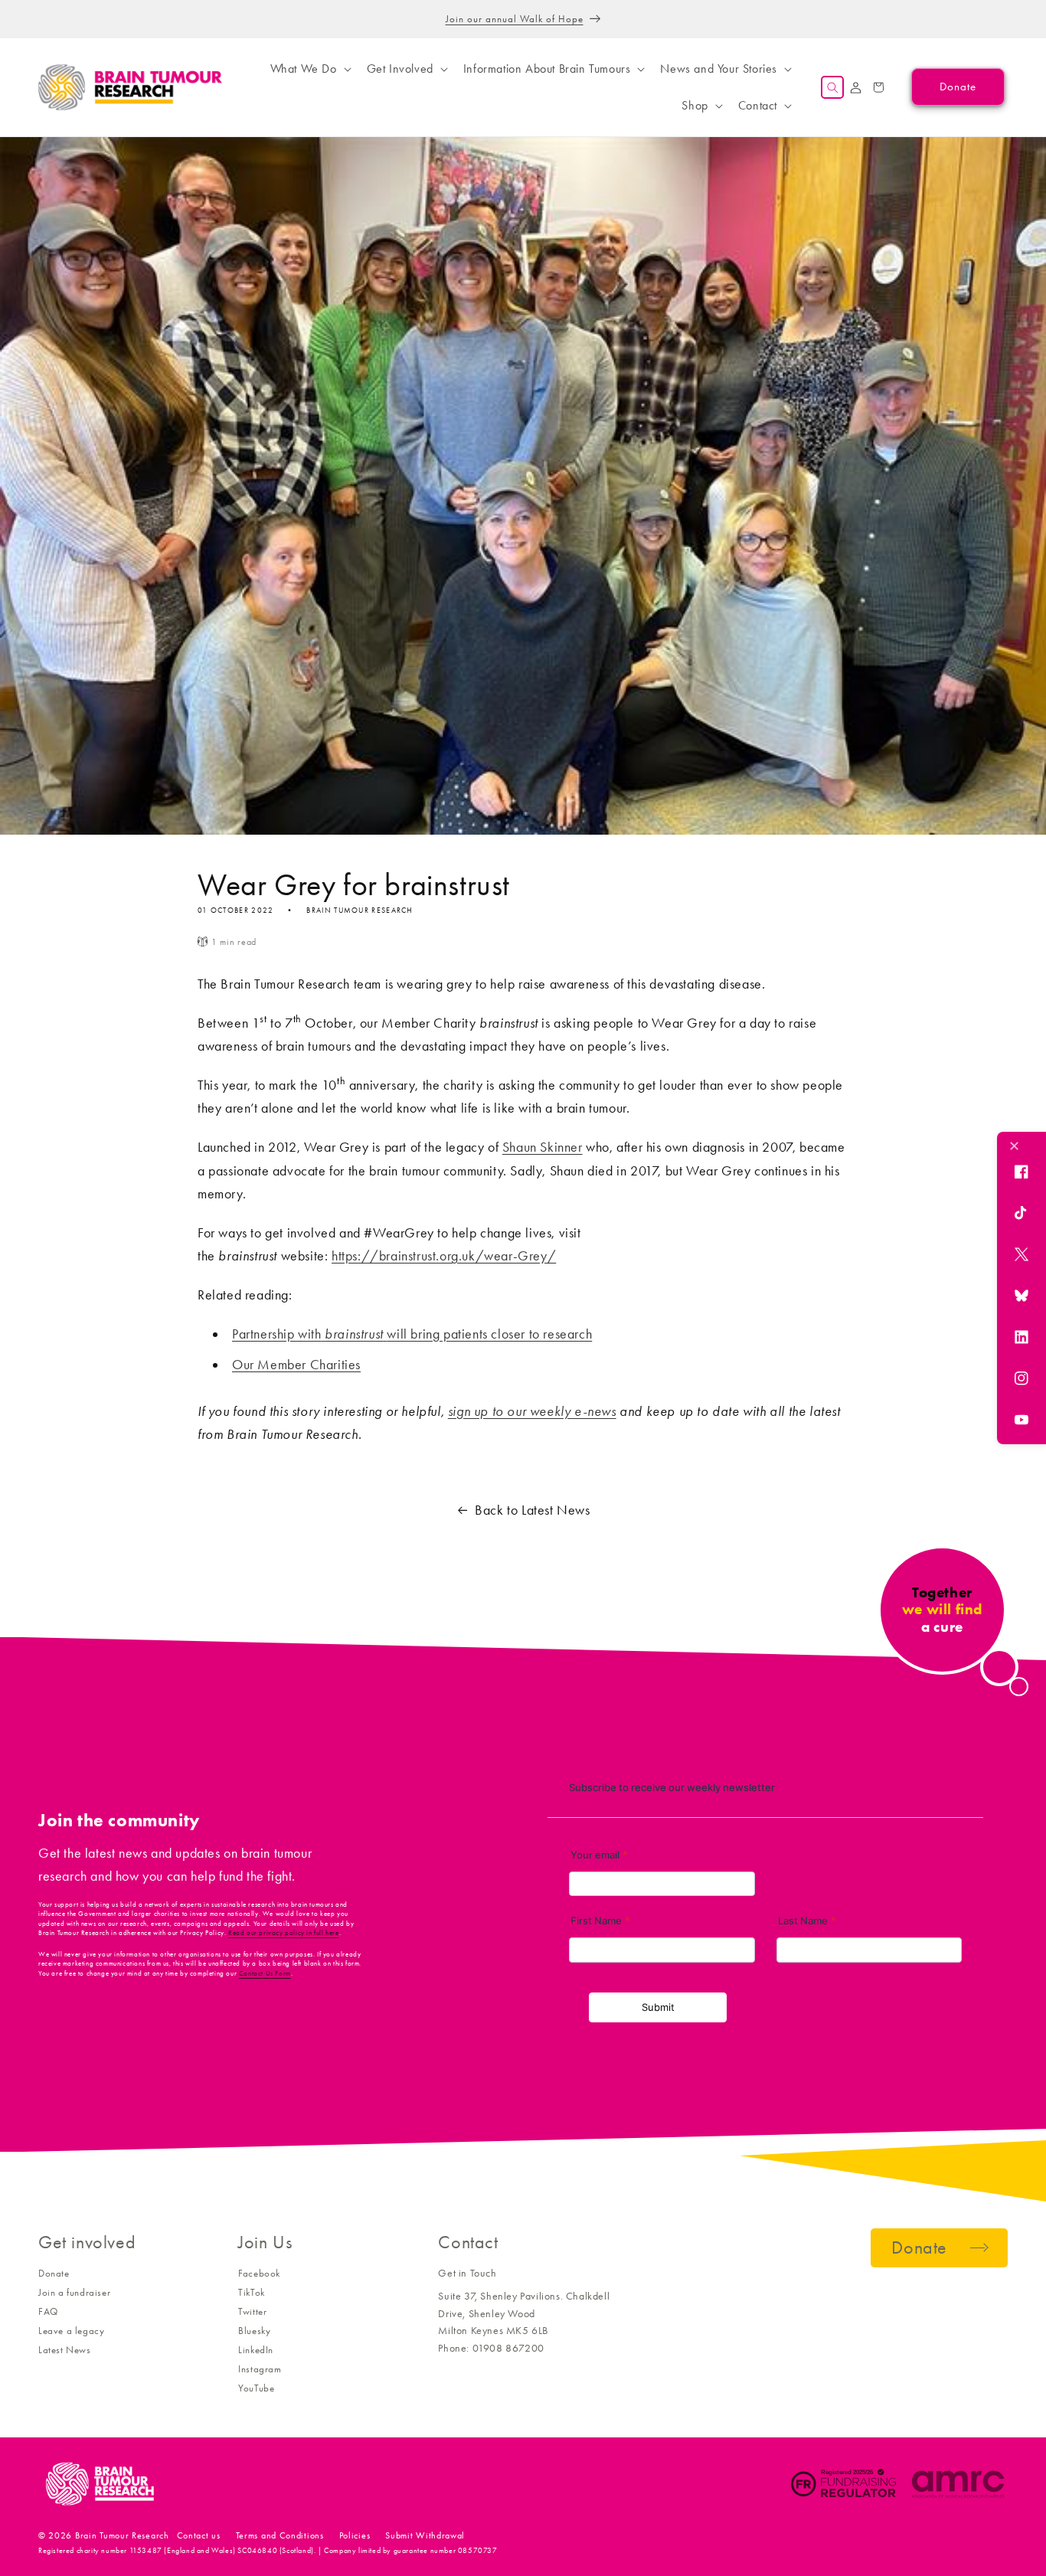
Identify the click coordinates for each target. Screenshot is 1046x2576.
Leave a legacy (71, 2331)
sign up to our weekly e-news (532, 1411)
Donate (54, 2273)
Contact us (199, 2535)
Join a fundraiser (74, 2292)
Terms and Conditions (280, 2535)
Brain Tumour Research (122, 2535)
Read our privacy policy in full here (284, 1933)
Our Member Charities (296, 1365)
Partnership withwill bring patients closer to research (412, 1334)
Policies (355, 2535)
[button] (309, 69)
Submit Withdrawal (425, 2535)
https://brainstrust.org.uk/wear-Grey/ (444, 1256)
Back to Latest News (532, 1510)
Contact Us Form (265, 1973)
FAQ (48, 2311)
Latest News (65, 2350)
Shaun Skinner (543, 1147)
